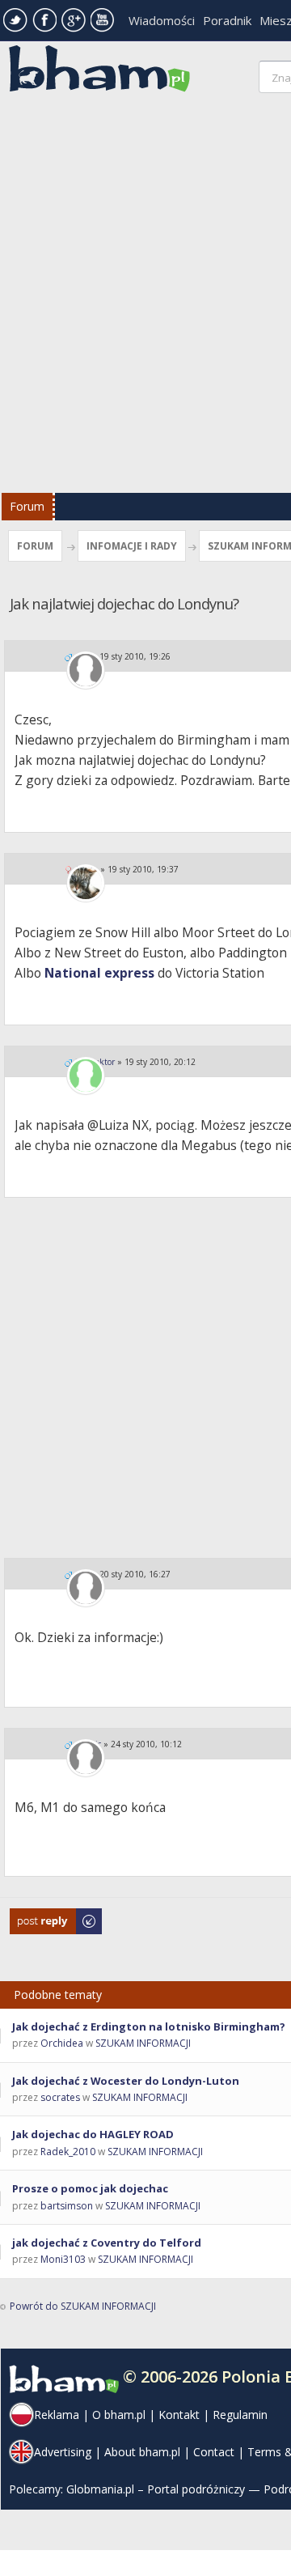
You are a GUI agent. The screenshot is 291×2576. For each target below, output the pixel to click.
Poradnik (227, 20)
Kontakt (179, 2415)
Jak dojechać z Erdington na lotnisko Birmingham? (149, 2026)
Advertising (63, 2452)
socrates (60, 2097)
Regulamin (240, 2415)
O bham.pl (119, 2415)
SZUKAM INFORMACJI (143, 2043)
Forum (27, 506)
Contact (214, 2452)
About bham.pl (142, 2452)
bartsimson (67, 2206)
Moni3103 (63, 2259)
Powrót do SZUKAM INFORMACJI (83, 2306)
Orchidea (62, 2043)
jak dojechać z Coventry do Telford (107, 2243)
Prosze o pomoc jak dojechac (90, 2188)
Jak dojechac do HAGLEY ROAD (93, 2134)
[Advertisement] (145, 297)
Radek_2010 (68, 2152)
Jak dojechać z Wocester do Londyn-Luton (126, 2081)
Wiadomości (162, 20)
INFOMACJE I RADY (132, 546)
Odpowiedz (37, 1916)
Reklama (57, 2415)
